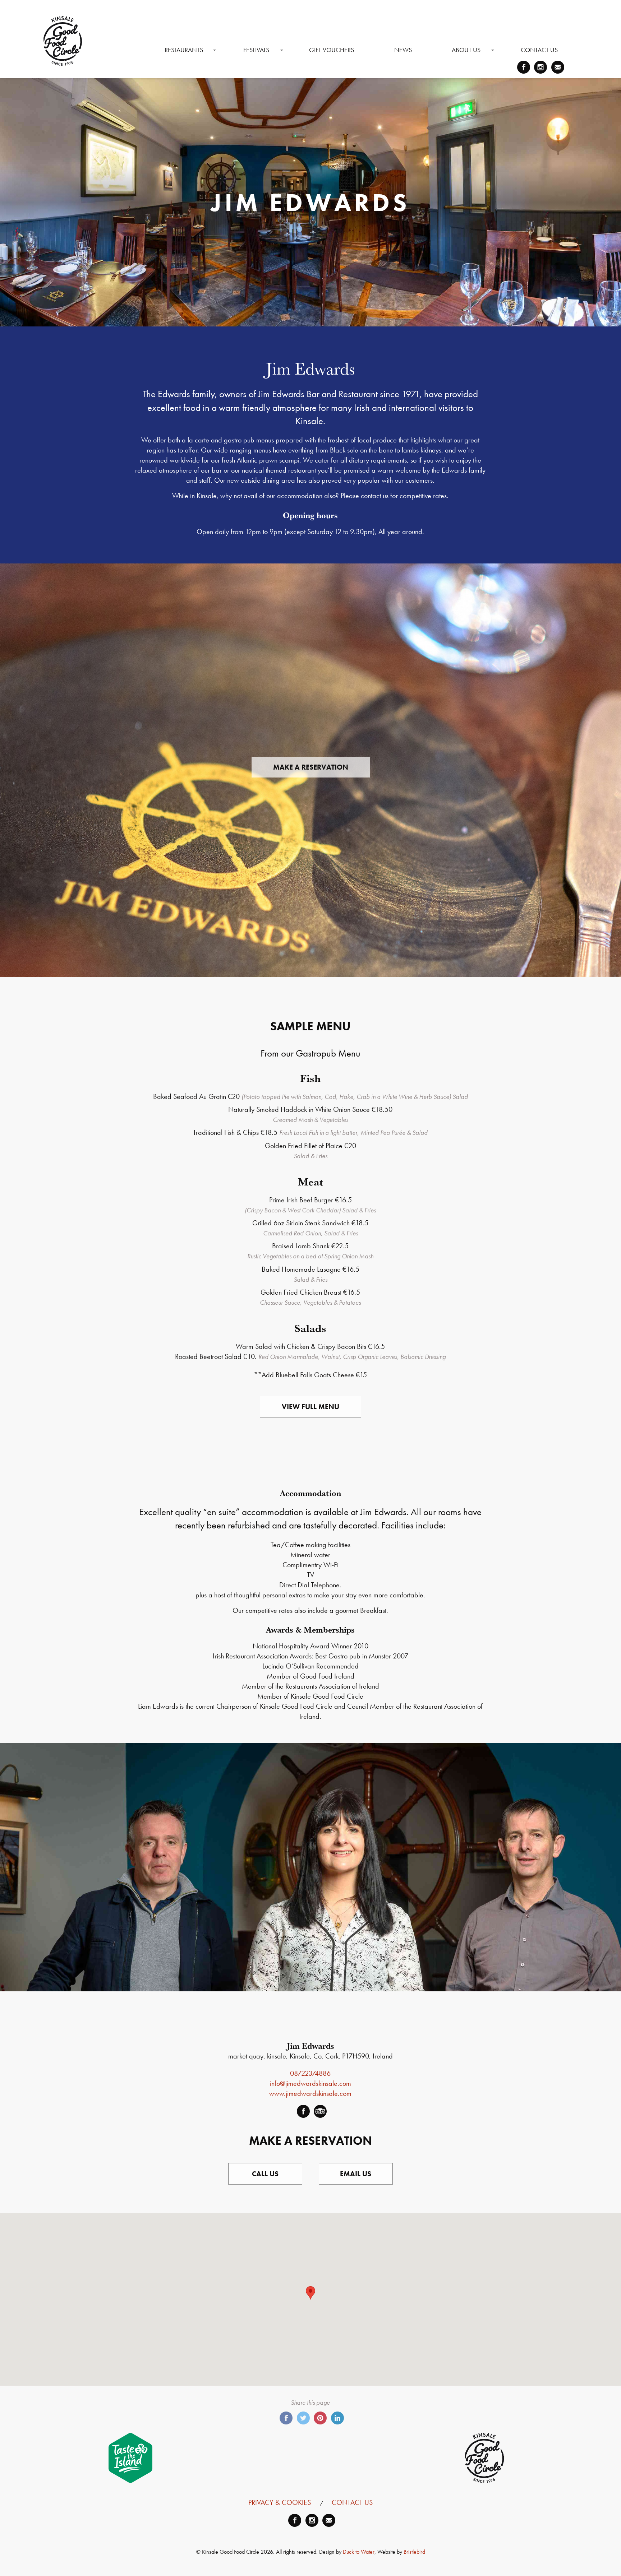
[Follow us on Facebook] (524, 67)
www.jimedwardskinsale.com (310, 2093)
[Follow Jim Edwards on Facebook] (303, 2111)
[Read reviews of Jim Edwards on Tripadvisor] (320, 2111)
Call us (265, 2174)
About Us (466, 50)
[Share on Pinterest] (320, 2418)
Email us (356, 2174)
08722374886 (310, 2073)
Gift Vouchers (332, 50)
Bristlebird (414, 2552)
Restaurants (184, 50)
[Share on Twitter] (303, 2418)
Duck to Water (359, 2552)
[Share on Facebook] (286, 2418)
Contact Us (539, 50)
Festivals (256, 50)
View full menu (310, 1407)
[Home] (63, 41)
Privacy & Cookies (280, 2502)
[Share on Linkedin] (337, 2418)
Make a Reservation (311, 767)
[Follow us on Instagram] (540, 67)
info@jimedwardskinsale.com (310, 2083)
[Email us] (558, 67)
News (403, 50)
